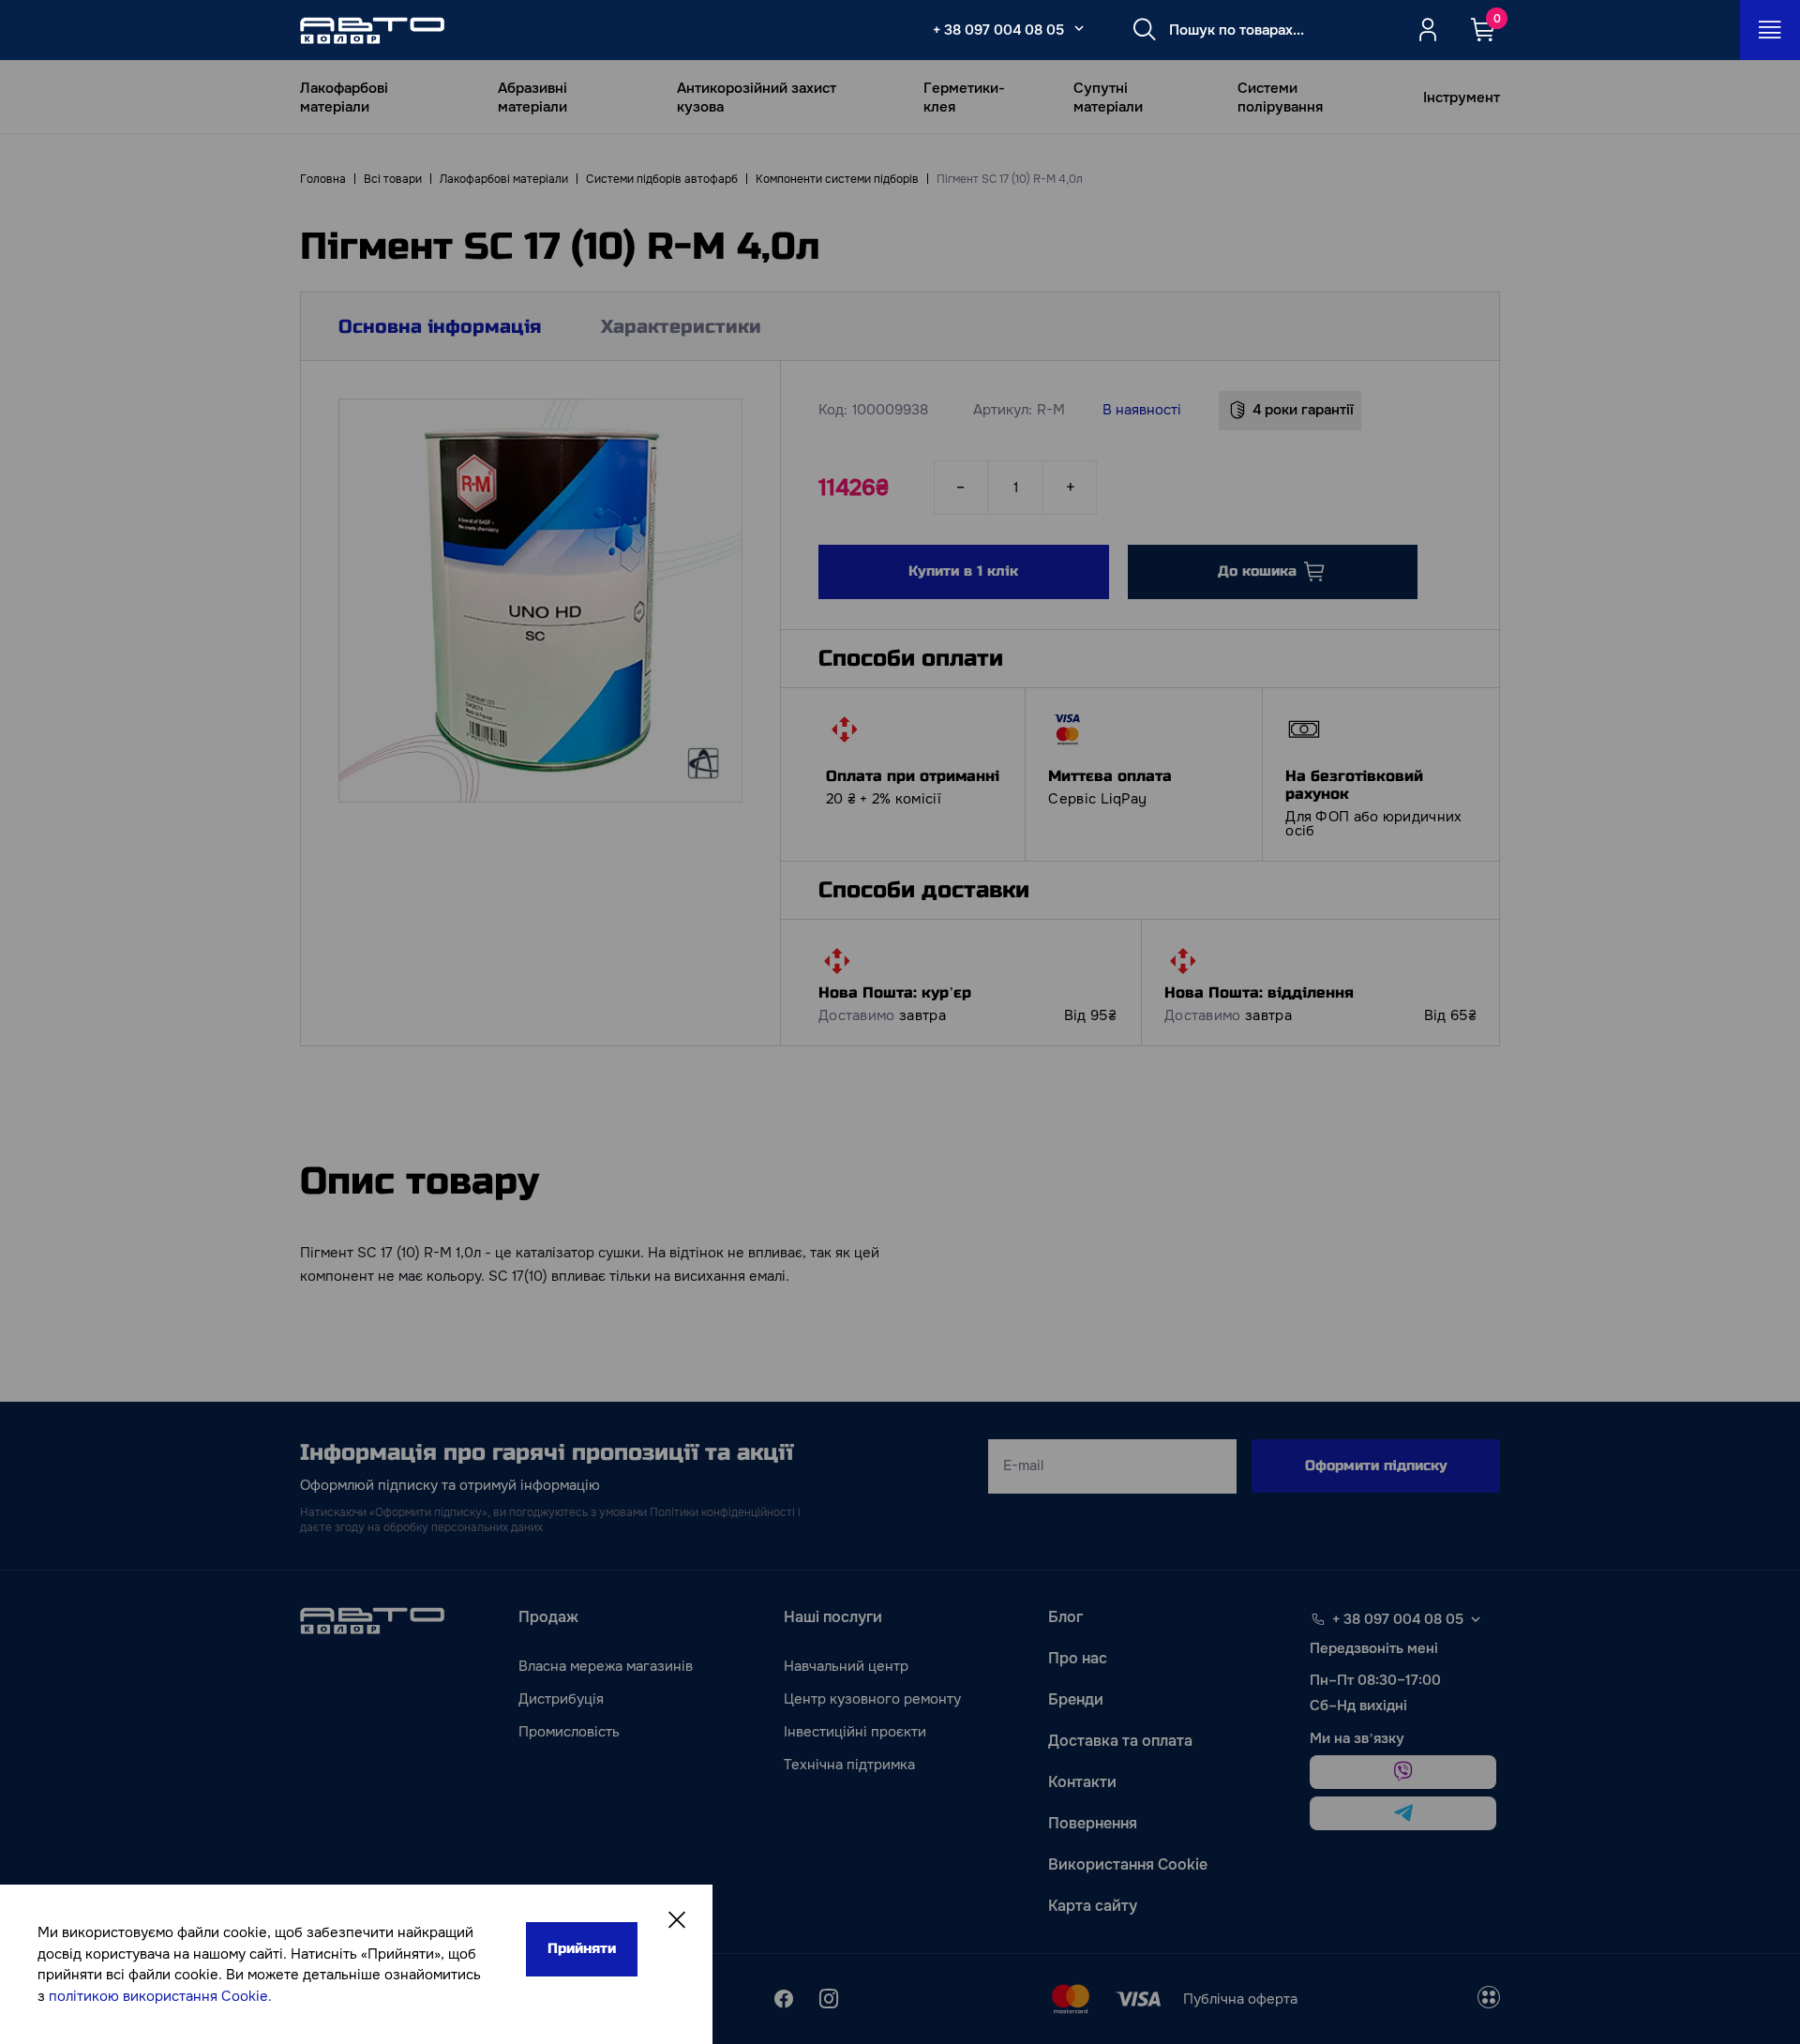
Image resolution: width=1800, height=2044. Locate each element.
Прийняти (582, 1948)
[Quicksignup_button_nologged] (1428, 30)
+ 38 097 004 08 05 (998, 30)
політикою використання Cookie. (160, 1996)
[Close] (677, 1920)
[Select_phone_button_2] (1079, 28)
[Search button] (1145, 30)
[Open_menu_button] (1770, 30)
